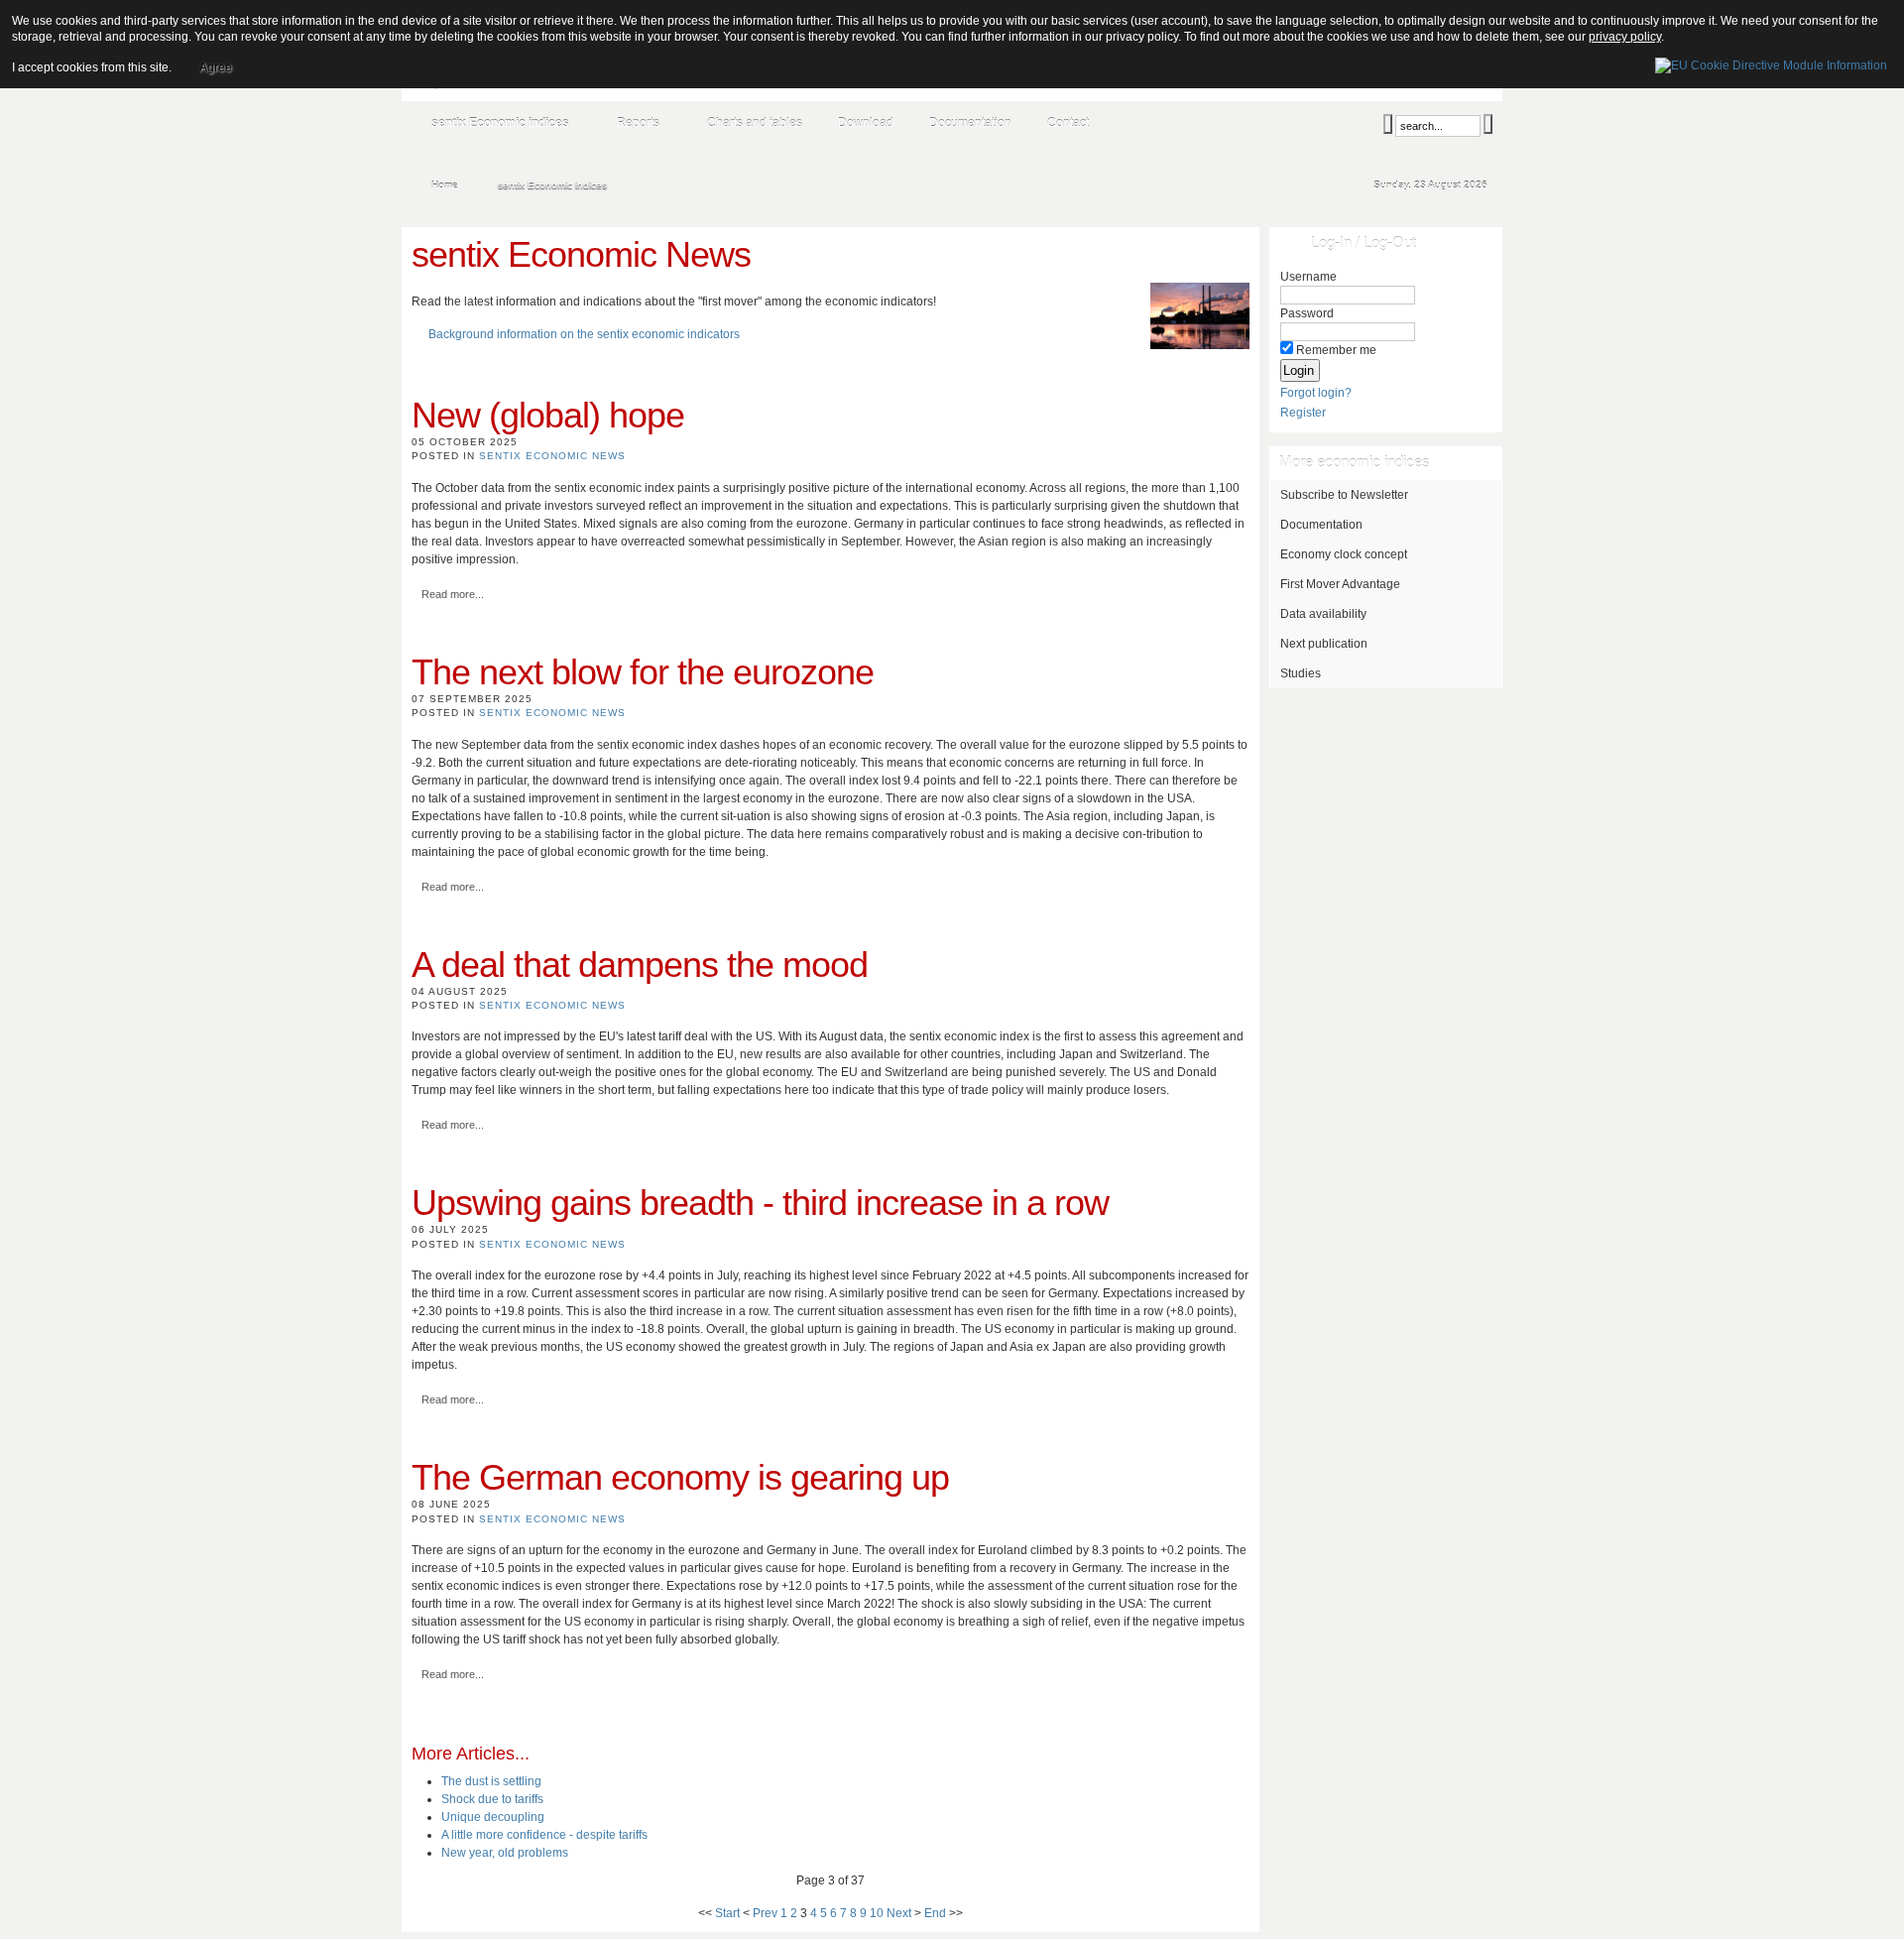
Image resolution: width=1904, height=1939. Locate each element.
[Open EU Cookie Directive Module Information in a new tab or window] (1771, 62)
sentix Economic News (552, 456)
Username (1309, 277)
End (935, 1913)
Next (899, 1913)
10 (877, 1913)
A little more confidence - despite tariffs (544, 1835)
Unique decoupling (493, 1817)
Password (1307, 313)
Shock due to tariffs (492, 1799)
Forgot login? (1316, 393)
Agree (216, 67)
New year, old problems (505, 1853)
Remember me (1336, 350)
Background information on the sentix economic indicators (584, 334)
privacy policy (1625, 37)
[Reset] (1488, 124)
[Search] (1388, 124)
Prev (765, 1913)
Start (727, 1913)
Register (1303, 413)
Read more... (453, 594)
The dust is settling (491, 1781)
